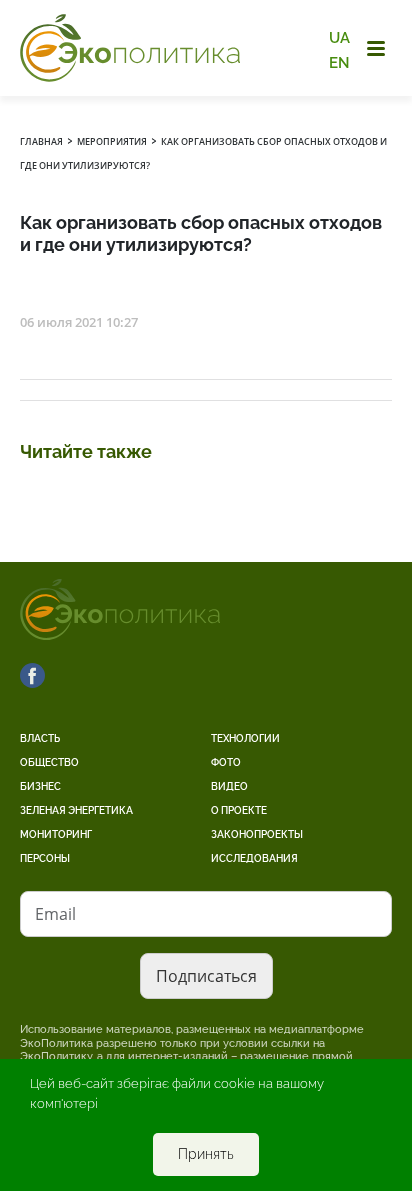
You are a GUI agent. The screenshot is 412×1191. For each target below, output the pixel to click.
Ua (339, 38)
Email (55, 914)
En (339, 62)
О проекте (239, 810)
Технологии (245, 738)
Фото (226, 762)
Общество (49, 762)
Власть (40, 738)
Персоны (45, 858)
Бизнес (40, 786)
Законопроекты (257, 834)
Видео (229, 786)
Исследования (254, 858)
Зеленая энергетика (76, 810)
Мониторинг (56, 834)
